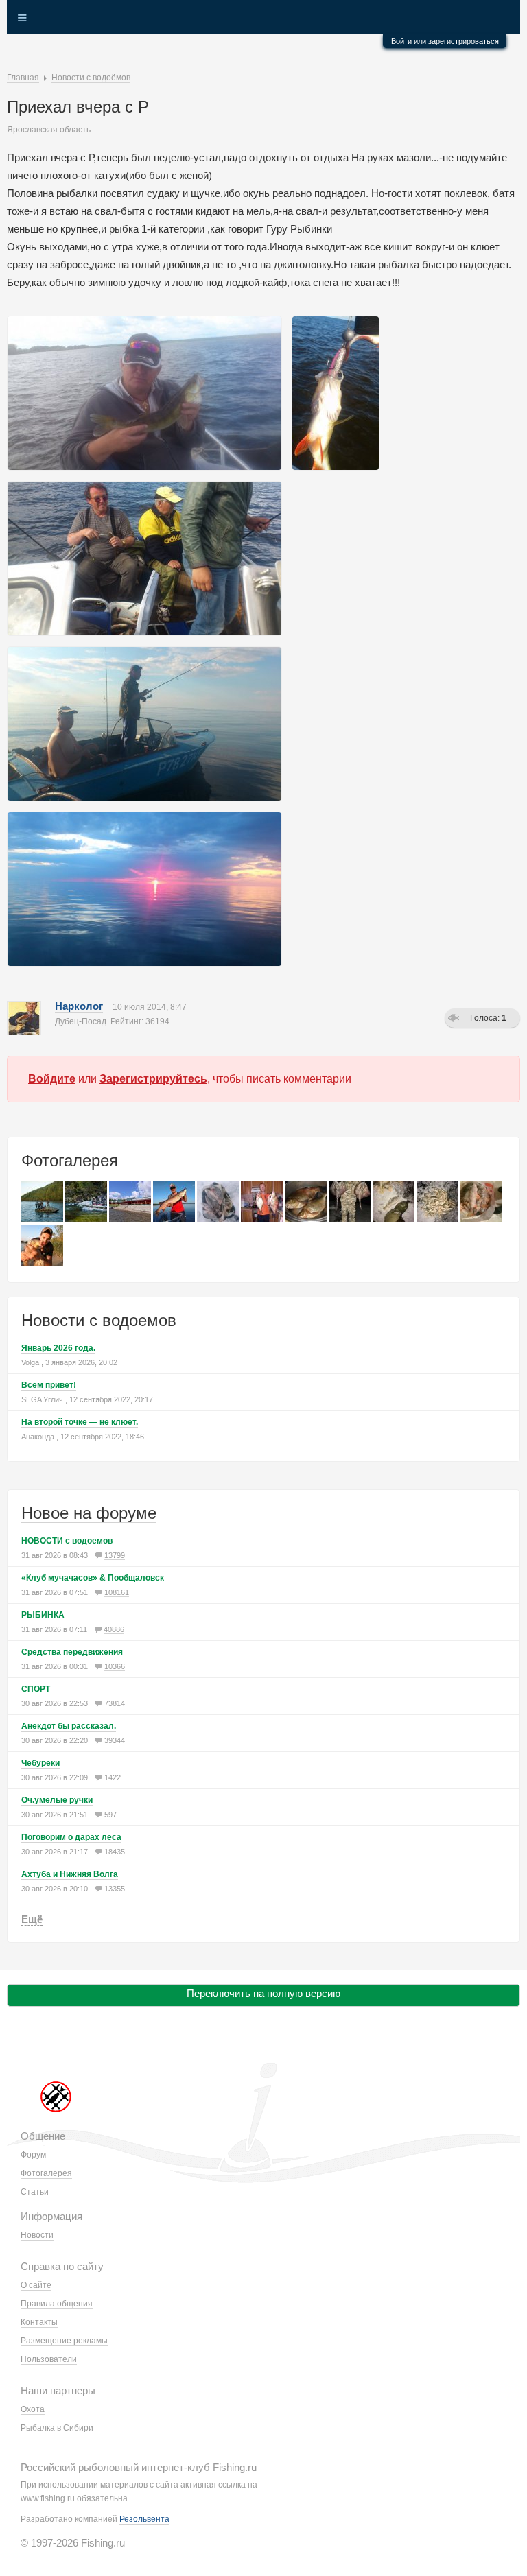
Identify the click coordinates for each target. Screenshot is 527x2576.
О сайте (36, 2285)
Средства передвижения (72, 1652)
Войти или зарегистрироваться (445, 41)
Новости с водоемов (99, 1320)
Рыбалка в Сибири (57, 2428)
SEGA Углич (42, 1399)
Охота (33, 2409)
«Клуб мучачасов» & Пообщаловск (93, 1578)
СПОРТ (36, 1689)
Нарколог (79, 1006)
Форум (33, 2155)
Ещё (32, 1919)
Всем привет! (49, 1385)
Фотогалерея (70, 1160)
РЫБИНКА (43, 1615)
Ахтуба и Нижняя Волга (70, 1874)
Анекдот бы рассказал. (69, 1726)
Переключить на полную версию (263, 1993)
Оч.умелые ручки (57, 1800)
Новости (37, 2235)
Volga (30, 1362)
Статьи (35, 2192)
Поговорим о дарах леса (71, 1837)
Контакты (39, 2322)
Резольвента (144, 2519)
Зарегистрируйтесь (153, 1079)
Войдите (52, 1079)
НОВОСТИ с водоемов (67, 1541)
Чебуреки (40, 1763)
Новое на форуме (89, 1513)
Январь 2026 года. (58, 1348)
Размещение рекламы (64, 2341)
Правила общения (57, 2304)
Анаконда (38, 1437)
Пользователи (49, 2359)
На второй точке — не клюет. (80, 1422)
